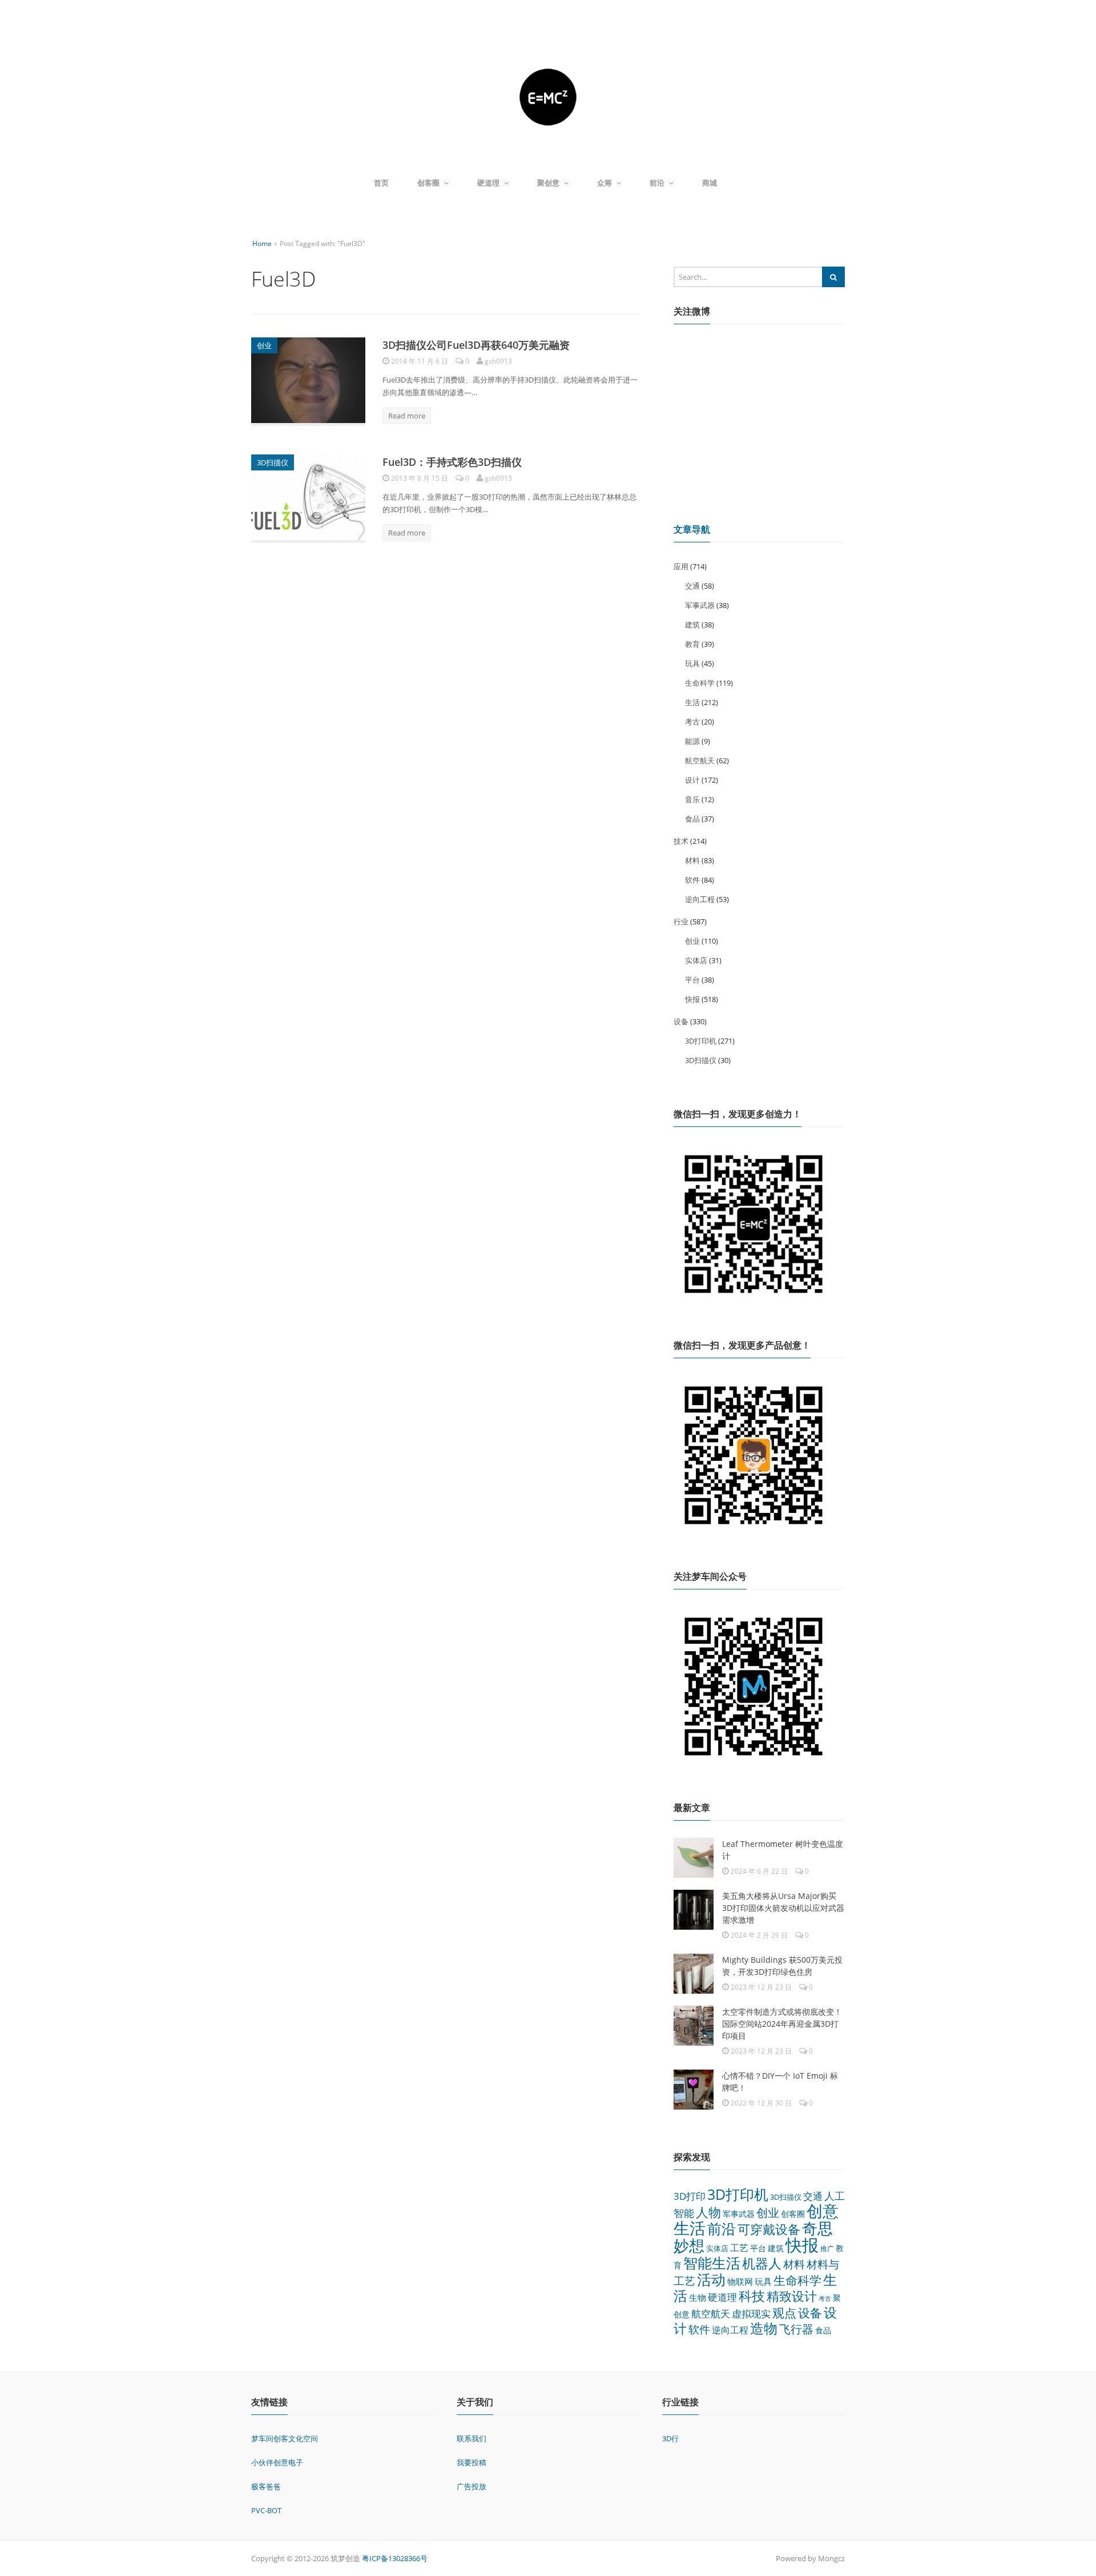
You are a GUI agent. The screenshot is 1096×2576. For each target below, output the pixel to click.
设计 (692, 780)
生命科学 (700, 683)
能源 (692, 741)
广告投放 (472, 2486)
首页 (381, 183)
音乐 (692, 799)
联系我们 (472, 2438)
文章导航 (692, 529)
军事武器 (700, 605)
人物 (708, 2212)
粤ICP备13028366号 (395, 2558)
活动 (711, 2279)
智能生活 (712, 2263)
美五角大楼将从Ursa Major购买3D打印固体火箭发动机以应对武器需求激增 (783, 1908)
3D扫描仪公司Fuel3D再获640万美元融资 (476, 345)
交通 (692, 586)
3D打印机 (701, 1041)
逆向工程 (700, 899)
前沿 (657, 183)
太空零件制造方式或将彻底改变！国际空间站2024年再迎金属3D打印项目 (782, 2024)
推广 (827, 2249)
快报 (692, 999)
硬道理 (488, 183)
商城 (710, 183)
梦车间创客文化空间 (285, 2438)
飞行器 (796, 2329)
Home (262, 243)
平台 (692, 980)
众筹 (605, 183)
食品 (692, 819)
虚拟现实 (751, 2314)
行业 (681, 921)
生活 (692, 702)
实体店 (696, 960)
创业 (264, 345)
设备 (681, 1021)
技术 (681, 841)
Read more (407, 416)
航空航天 (700, 760)
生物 (698, 2297)
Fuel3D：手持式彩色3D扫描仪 (452, 462)
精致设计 (792, 2296)
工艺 (739, 2248)
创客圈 (428, 183)
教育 (692, 644)
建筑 (692, 625)
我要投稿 (472, 2462)
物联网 (740, 2281)
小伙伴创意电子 (277, 2462)
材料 (692, 860)
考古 (692, 722)
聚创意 (548, 183)
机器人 (762, 2263)
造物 (764, 2328)
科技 (752, 2296)
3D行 (670, 2438)
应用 (681, 566)
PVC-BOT (266, 2510)
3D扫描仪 (273, 462)
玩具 (692, 663)
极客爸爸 (266, 2486)
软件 (692, 880)
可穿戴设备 (769, 2229)
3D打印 (690, 2196)
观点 (784, 2313)
